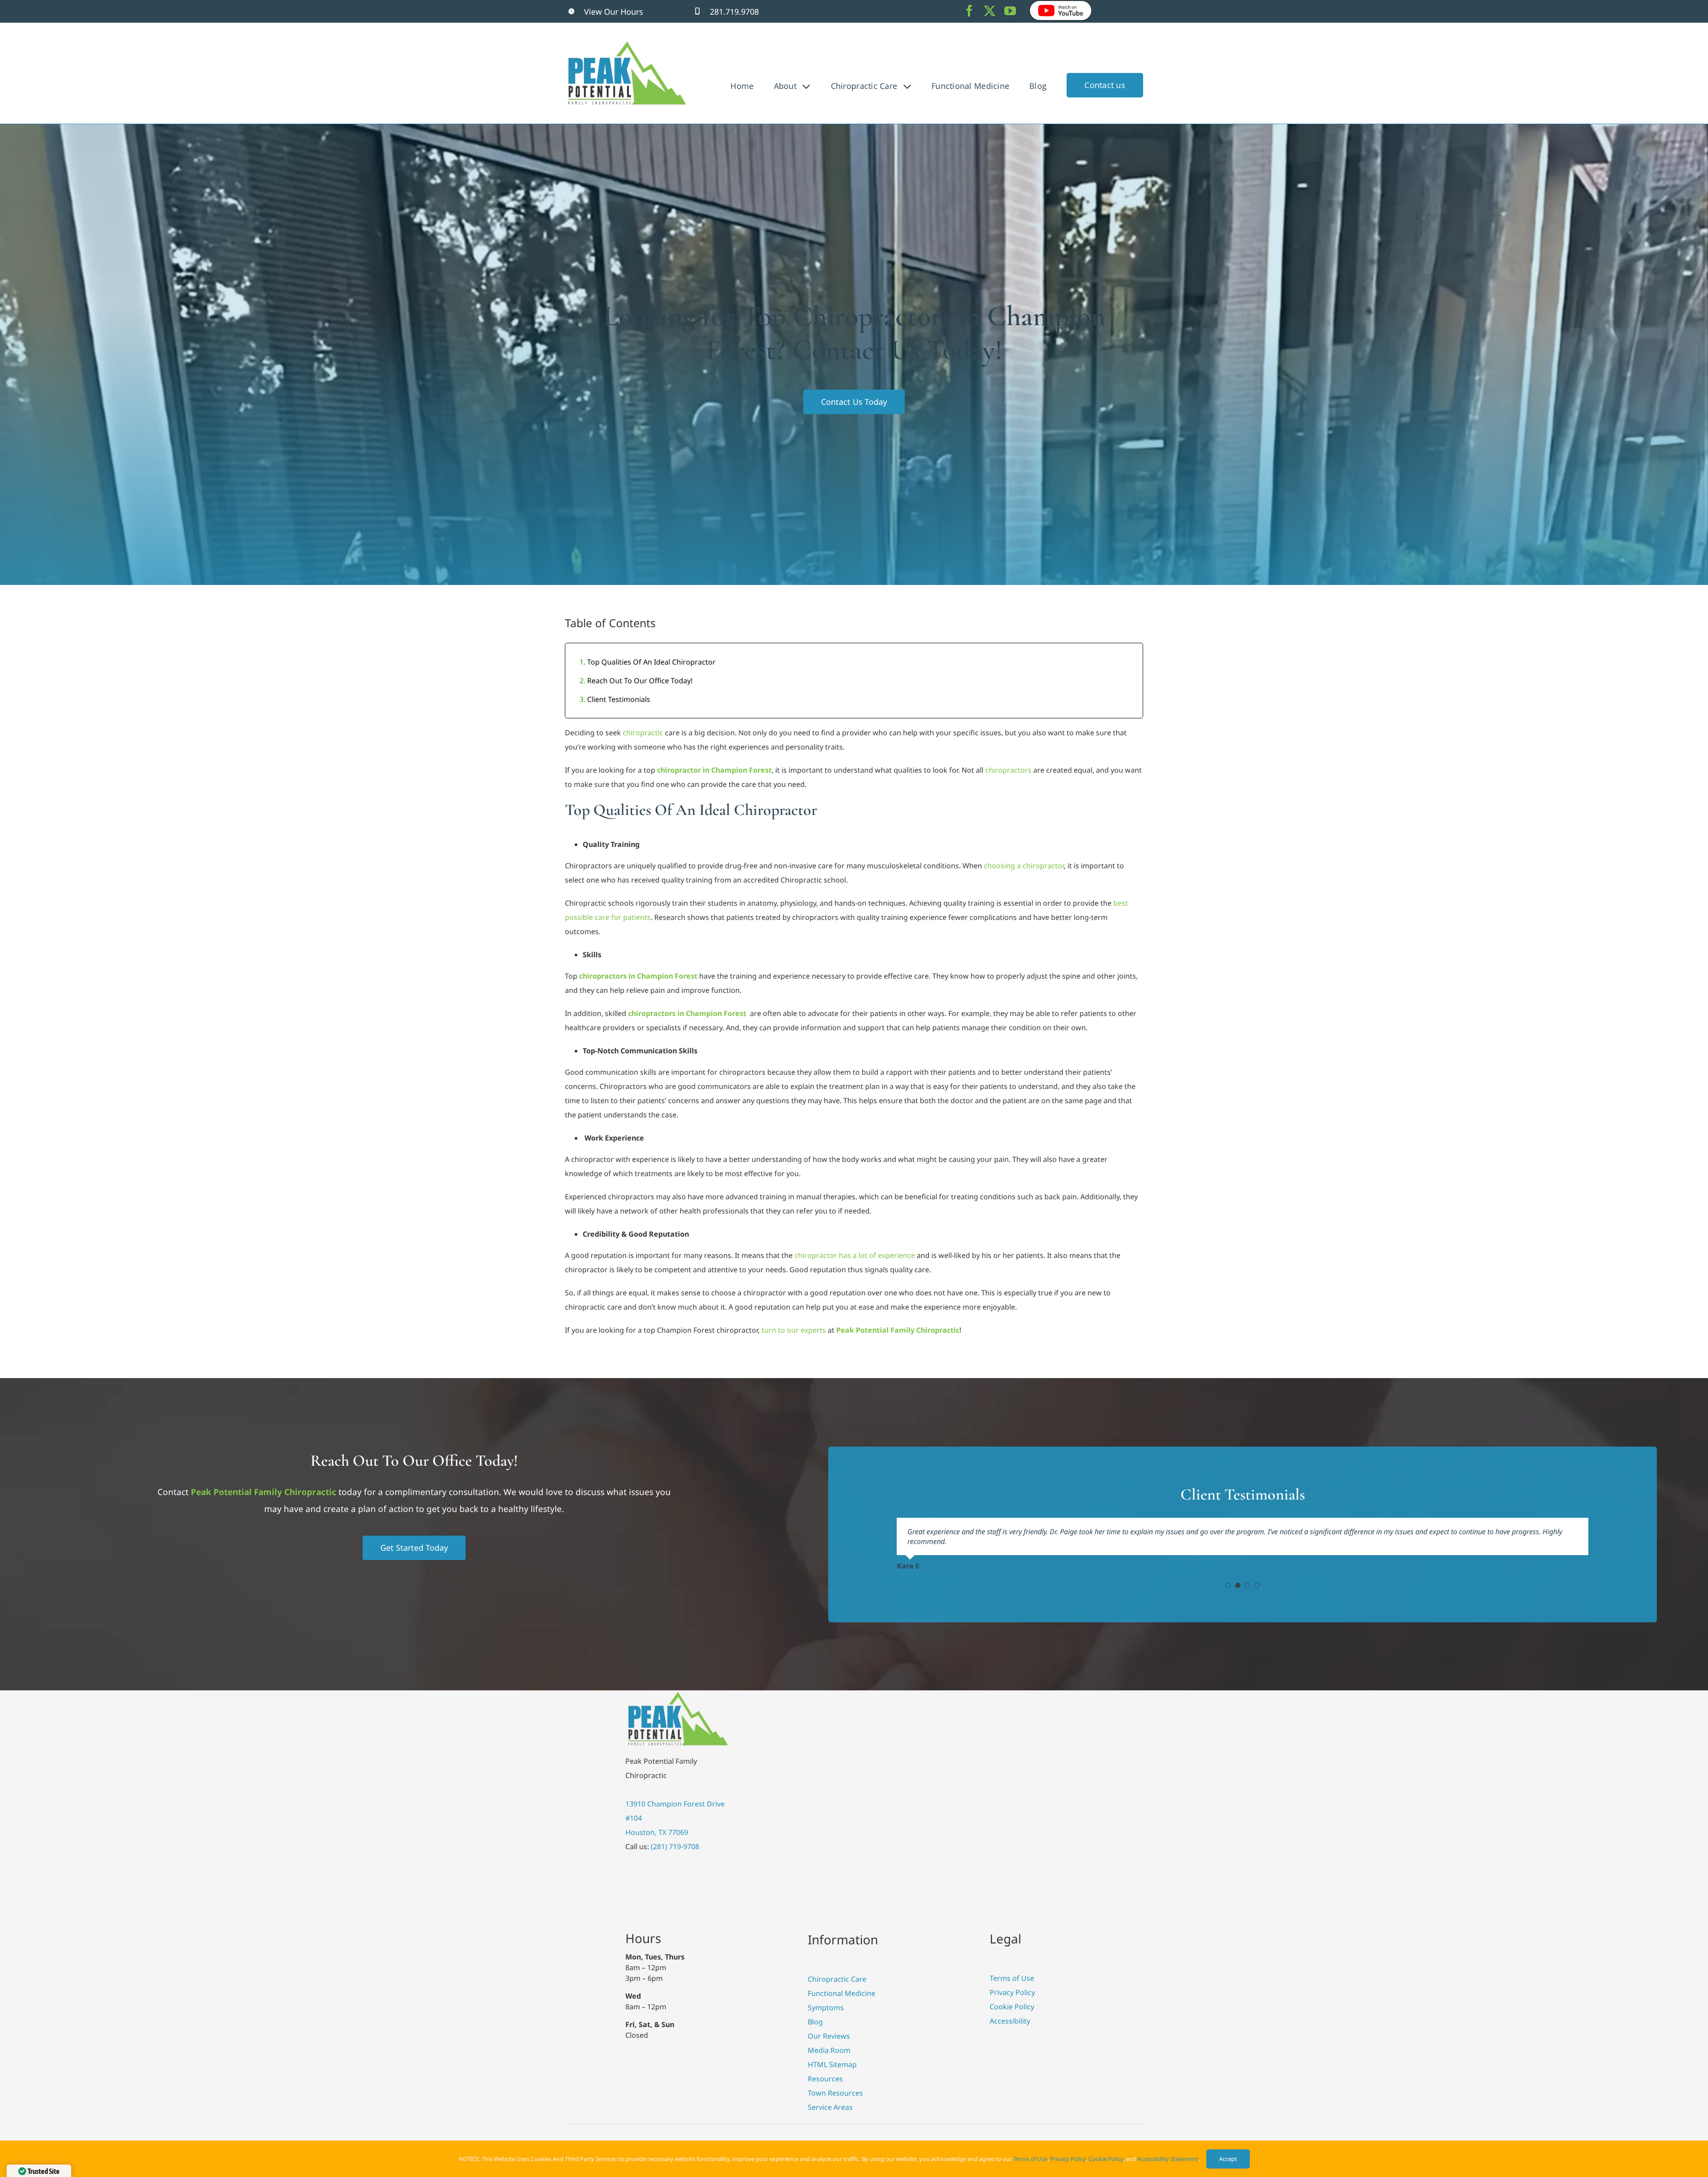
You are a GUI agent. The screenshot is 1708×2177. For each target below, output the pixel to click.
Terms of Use (1030, 2159)
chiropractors (1008, 770)
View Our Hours (614, 12)
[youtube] (1010, 11)
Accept (1228, 2159)
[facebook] (969, 11)
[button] (1228, 1585)
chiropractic (643, 733)
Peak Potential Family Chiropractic (264, 1492)
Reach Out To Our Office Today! (640, 681)
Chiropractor (651, 662)
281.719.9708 (734, 12)
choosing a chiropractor (1024, 866)
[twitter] (990, 11)
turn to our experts (794, 1330)
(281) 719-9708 (675, 1846)
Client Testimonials (619, 699)
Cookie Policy (1106, 2159)
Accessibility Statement (1168, 2159)
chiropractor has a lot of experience (855, 1255)
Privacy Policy (1068, 2159)
